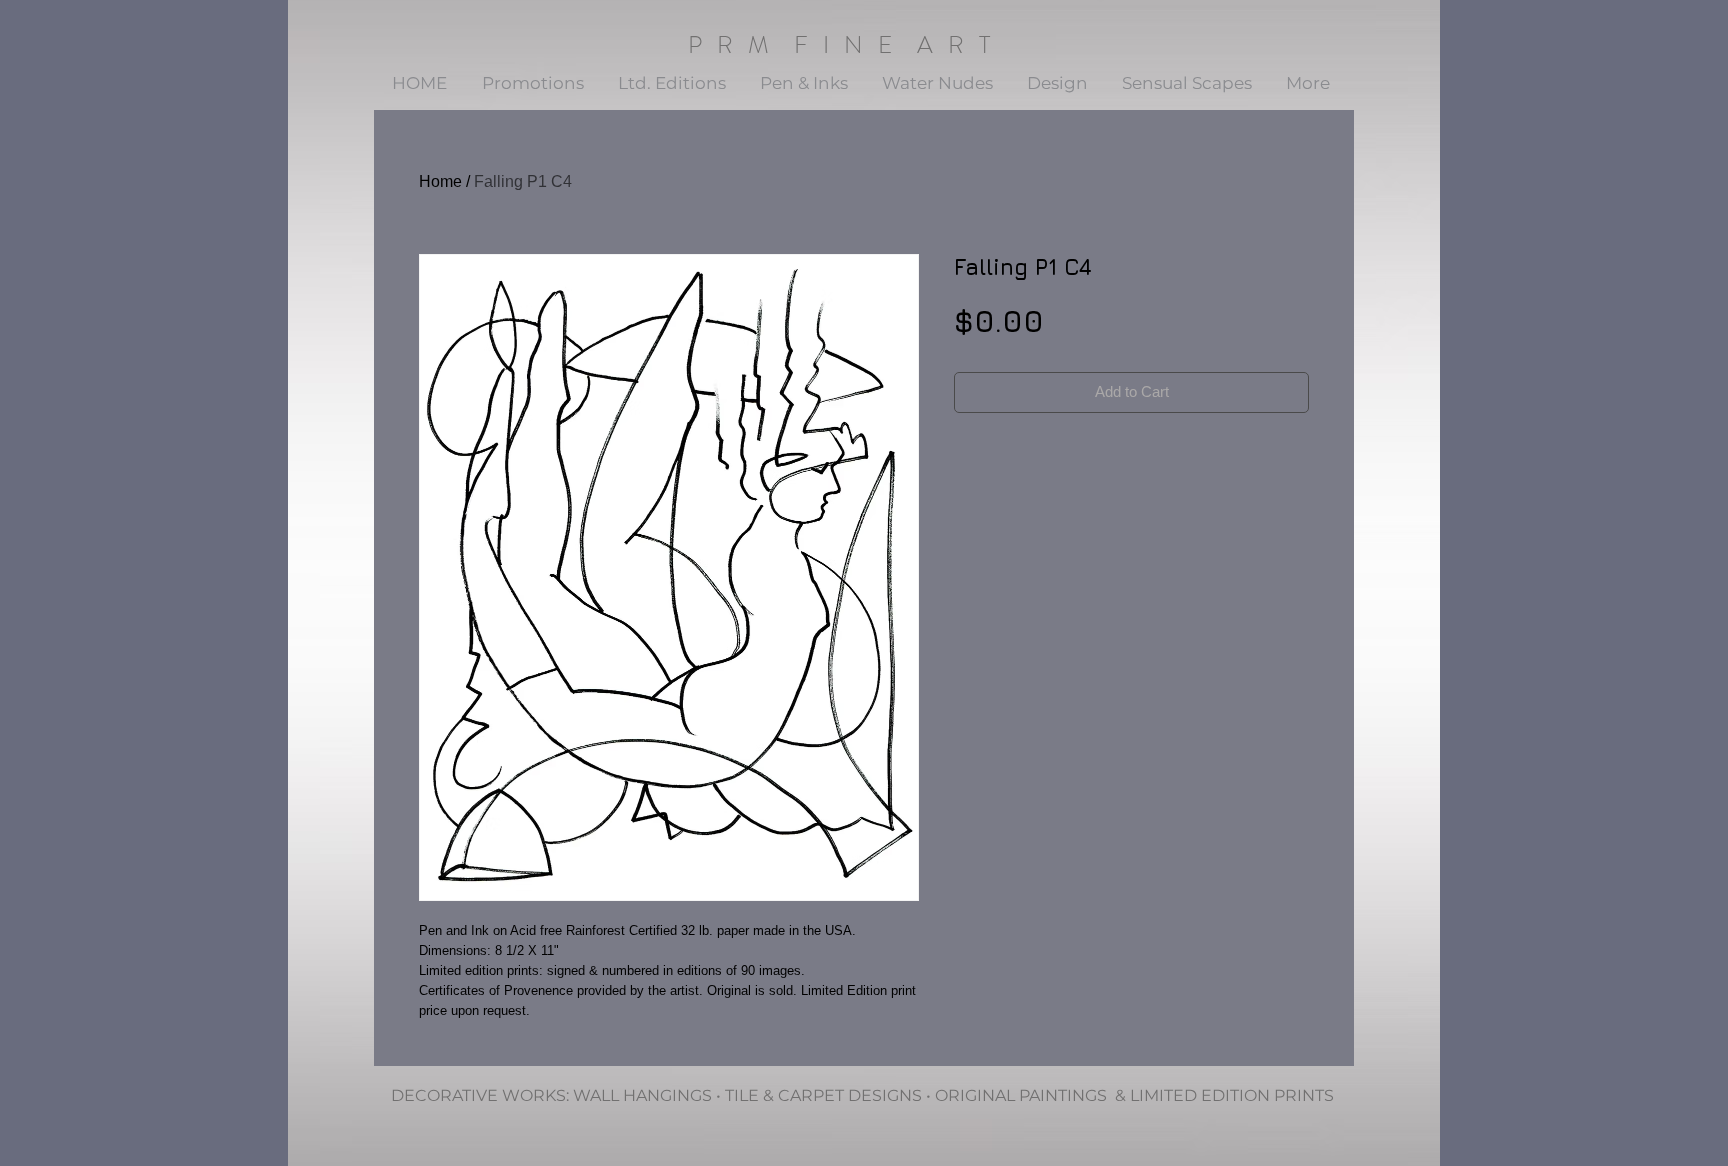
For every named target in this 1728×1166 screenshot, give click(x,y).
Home (440, 181)
